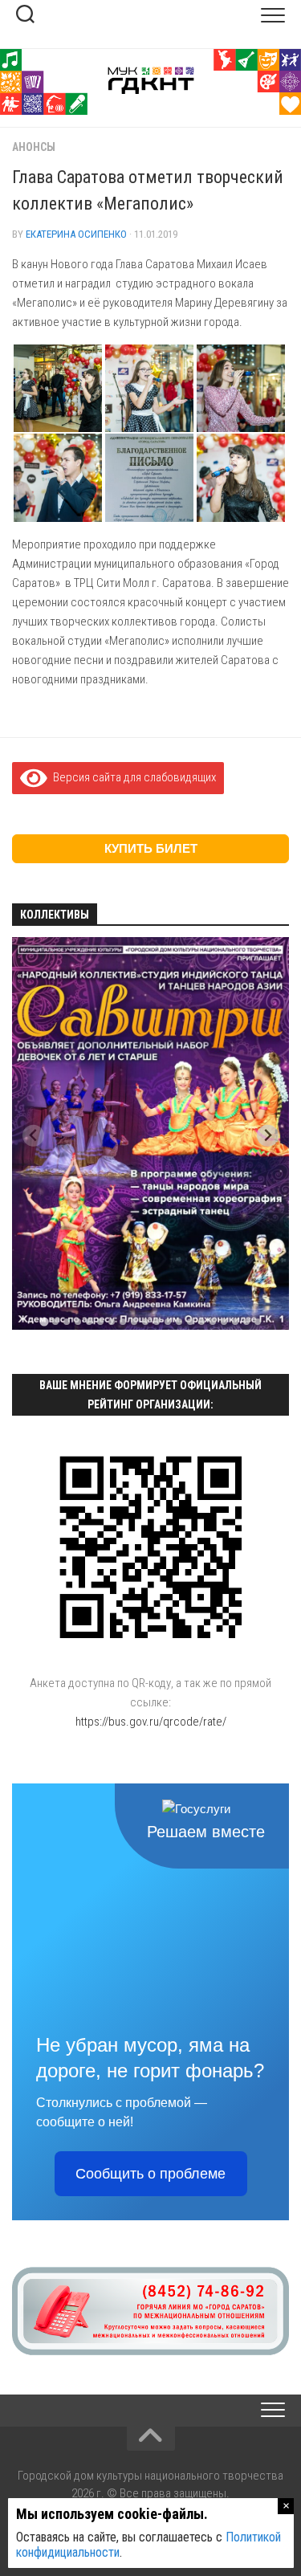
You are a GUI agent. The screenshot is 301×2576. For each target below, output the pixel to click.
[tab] (44, 1322)
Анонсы (34, 147)
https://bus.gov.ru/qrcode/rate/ (151, 1722)
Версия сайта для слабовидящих (132, 777)
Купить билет (151, 848)
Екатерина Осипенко (76, 234)
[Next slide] (268, 1136)
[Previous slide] (33, 1136)
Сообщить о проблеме (150, 2174)
